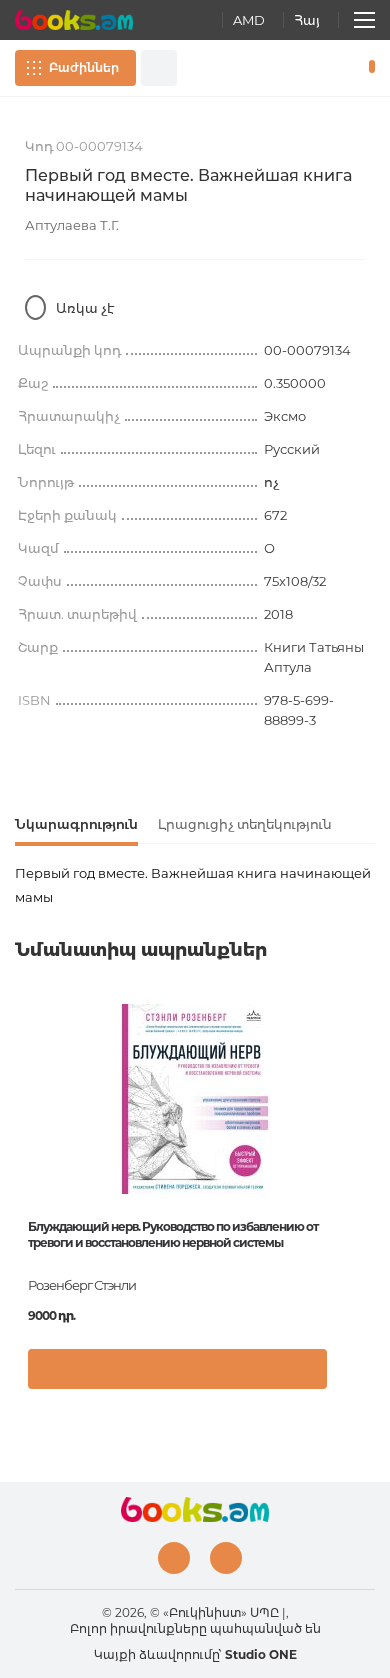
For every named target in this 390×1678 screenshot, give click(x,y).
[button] (354, 1379)
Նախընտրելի (338, 68)
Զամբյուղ (367, 68)
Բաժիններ (84, 67)
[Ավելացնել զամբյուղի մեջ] (177, 1369)
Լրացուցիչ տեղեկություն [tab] (245, 824)
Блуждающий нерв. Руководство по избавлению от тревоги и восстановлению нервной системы (173, 1234)
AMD (249, 20)
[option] (195, 1204)
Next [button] (365, 1149)
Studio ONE (261, 1654)
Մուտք (309, 68)
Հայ (307, 20)
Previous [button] (25, 1149)
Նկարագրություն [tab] (76, 824)
